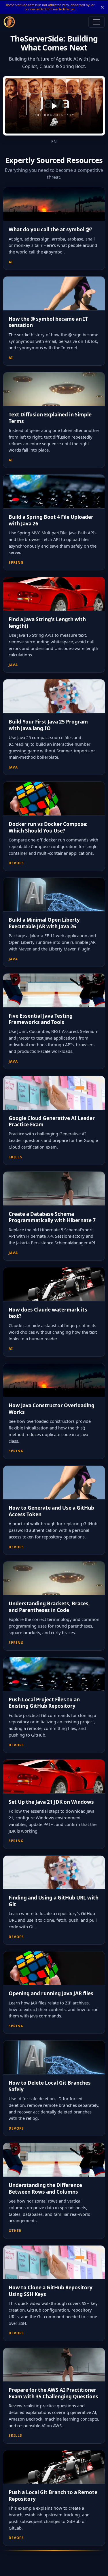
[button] (54, 106)
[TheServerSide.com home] (9, 22)
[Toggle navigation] (96, 22)
